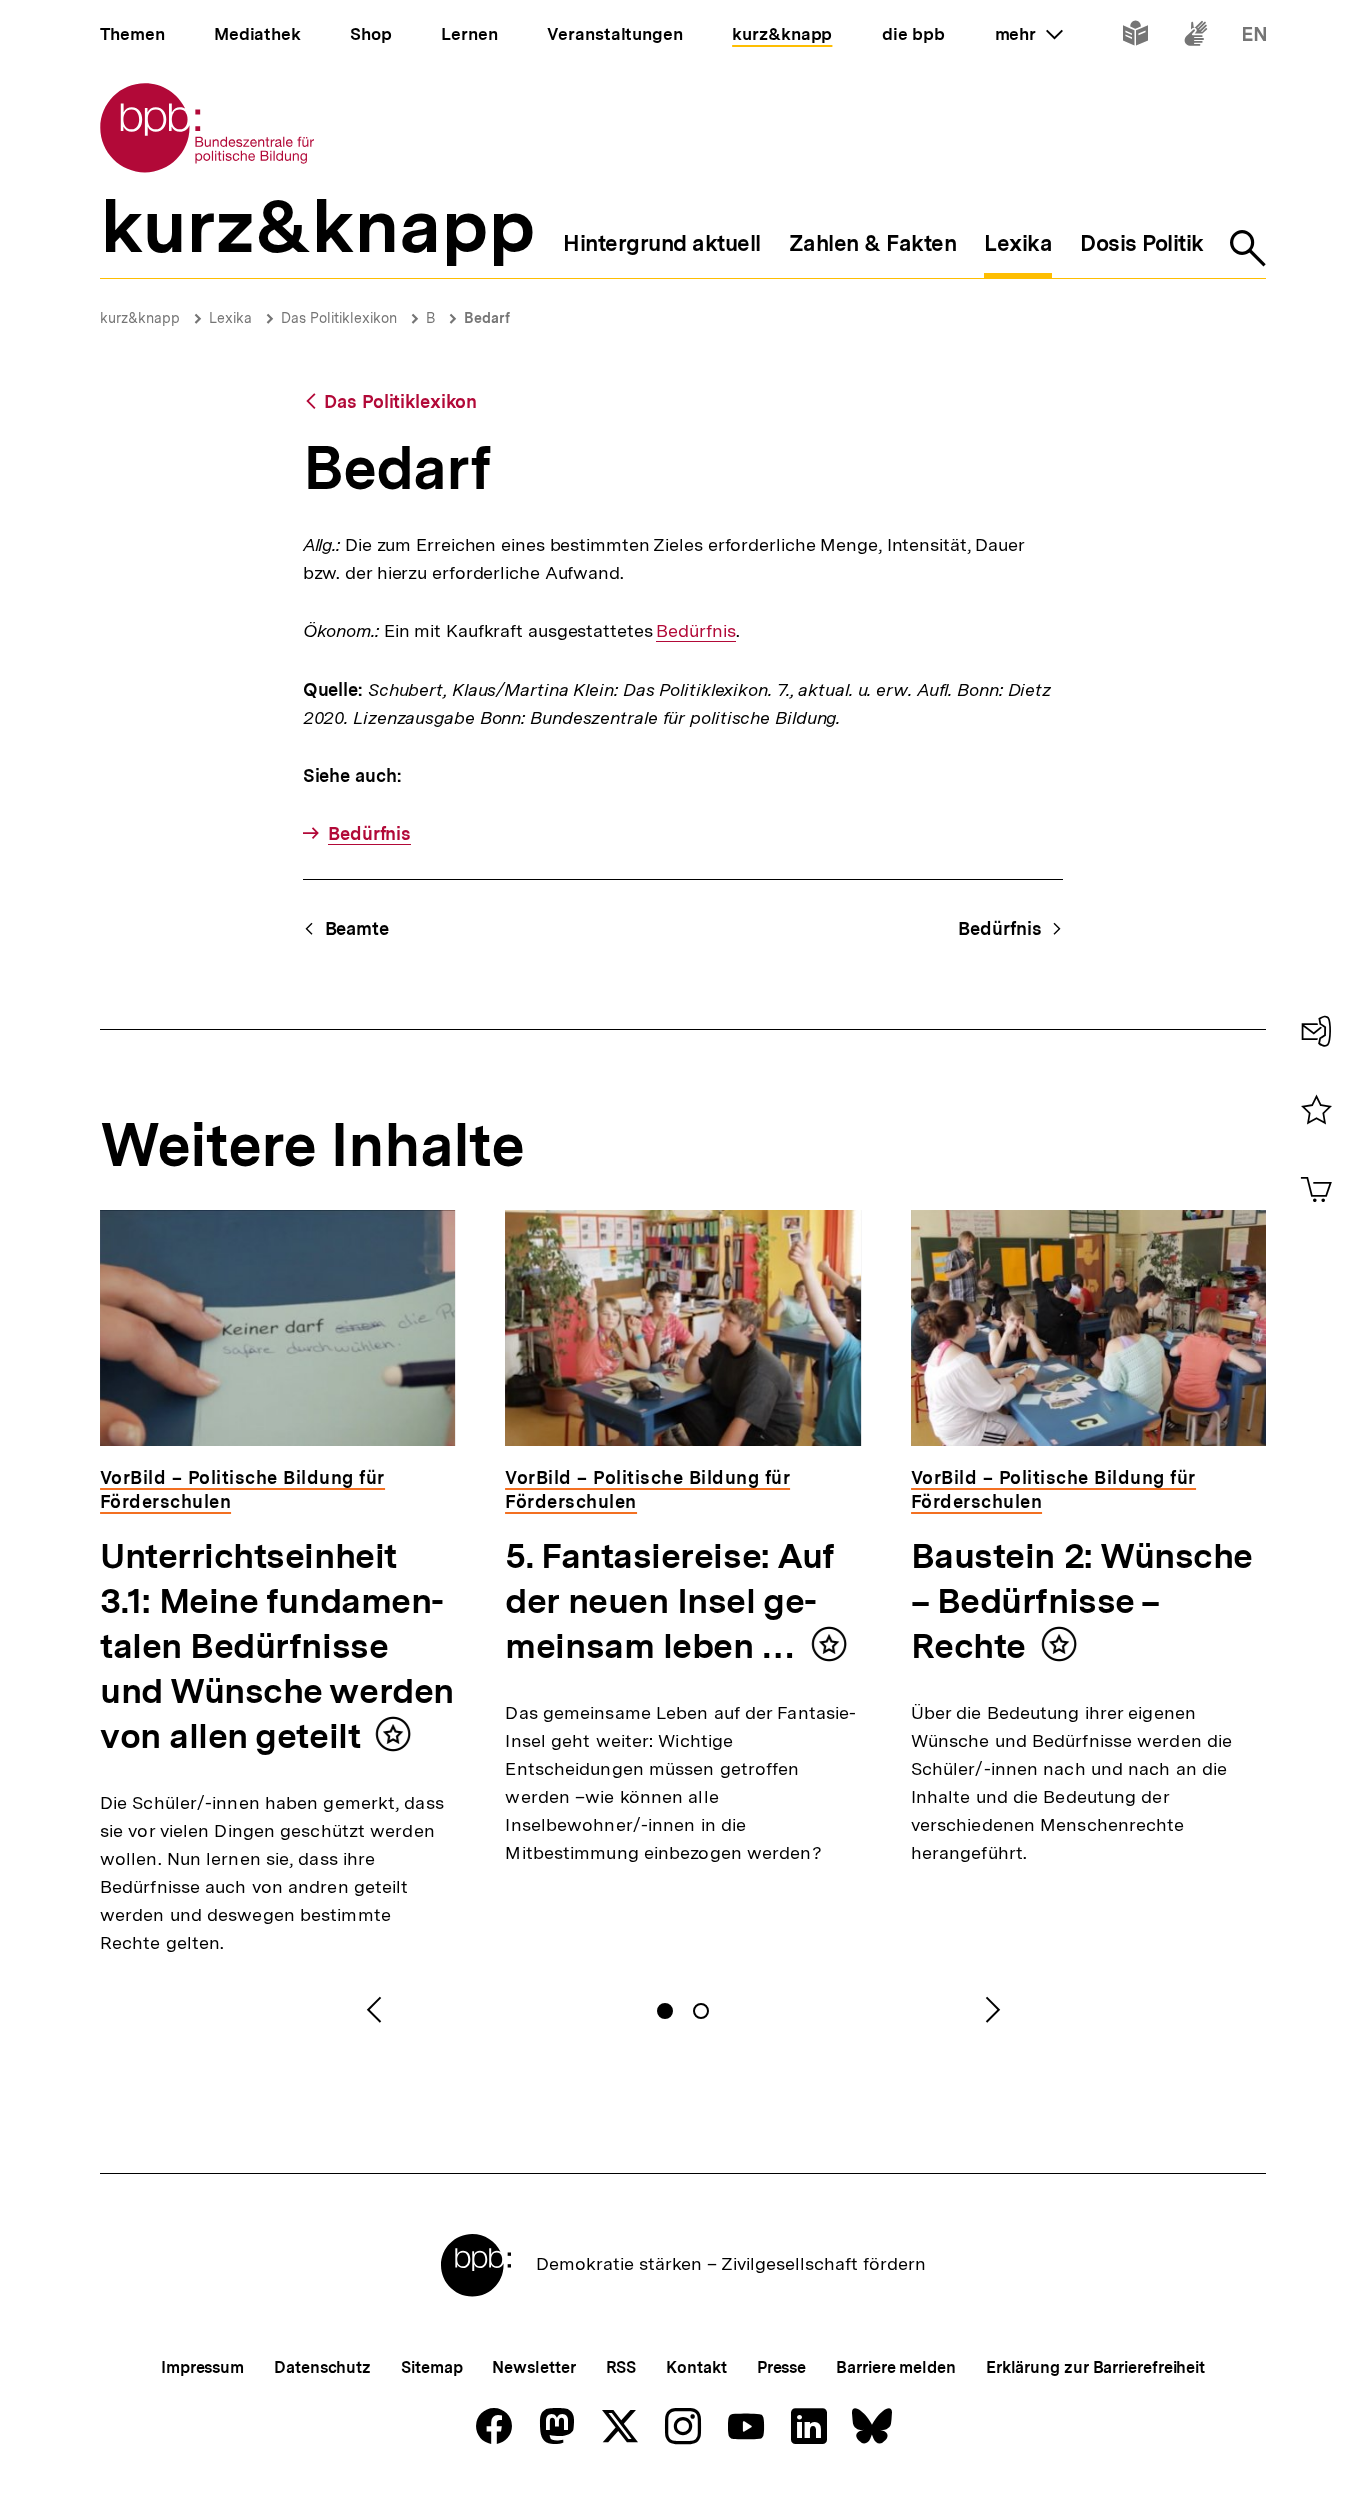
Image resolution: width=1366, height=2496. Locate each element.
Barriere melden (896, 2367)
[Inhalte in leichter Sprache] (1135, 37)
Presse (781, 2367)
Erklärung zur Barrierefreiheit (1095, 2367)
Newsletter (533, 2367)
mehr (1029, 34)
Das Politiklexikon (339, 318)
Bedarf (487, 318)
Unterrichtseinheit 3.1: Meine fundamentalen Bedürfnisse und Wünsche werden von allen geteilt (277, 1646)
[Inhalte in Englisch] (1254, 37)
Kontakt (696, 2367)
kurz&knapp (140, 318)
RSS (621, 2367)
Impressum (202, 2367)
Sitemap (431, 2367)
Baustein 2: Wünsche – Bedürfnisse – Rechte (1082, 1601)
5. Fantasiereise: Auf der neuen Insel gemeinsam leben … (669, 1601)
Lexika (230, 318)
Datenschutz (322, 2367)
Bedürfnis (695, 631)
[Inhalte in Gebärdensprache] (1195, 37)
